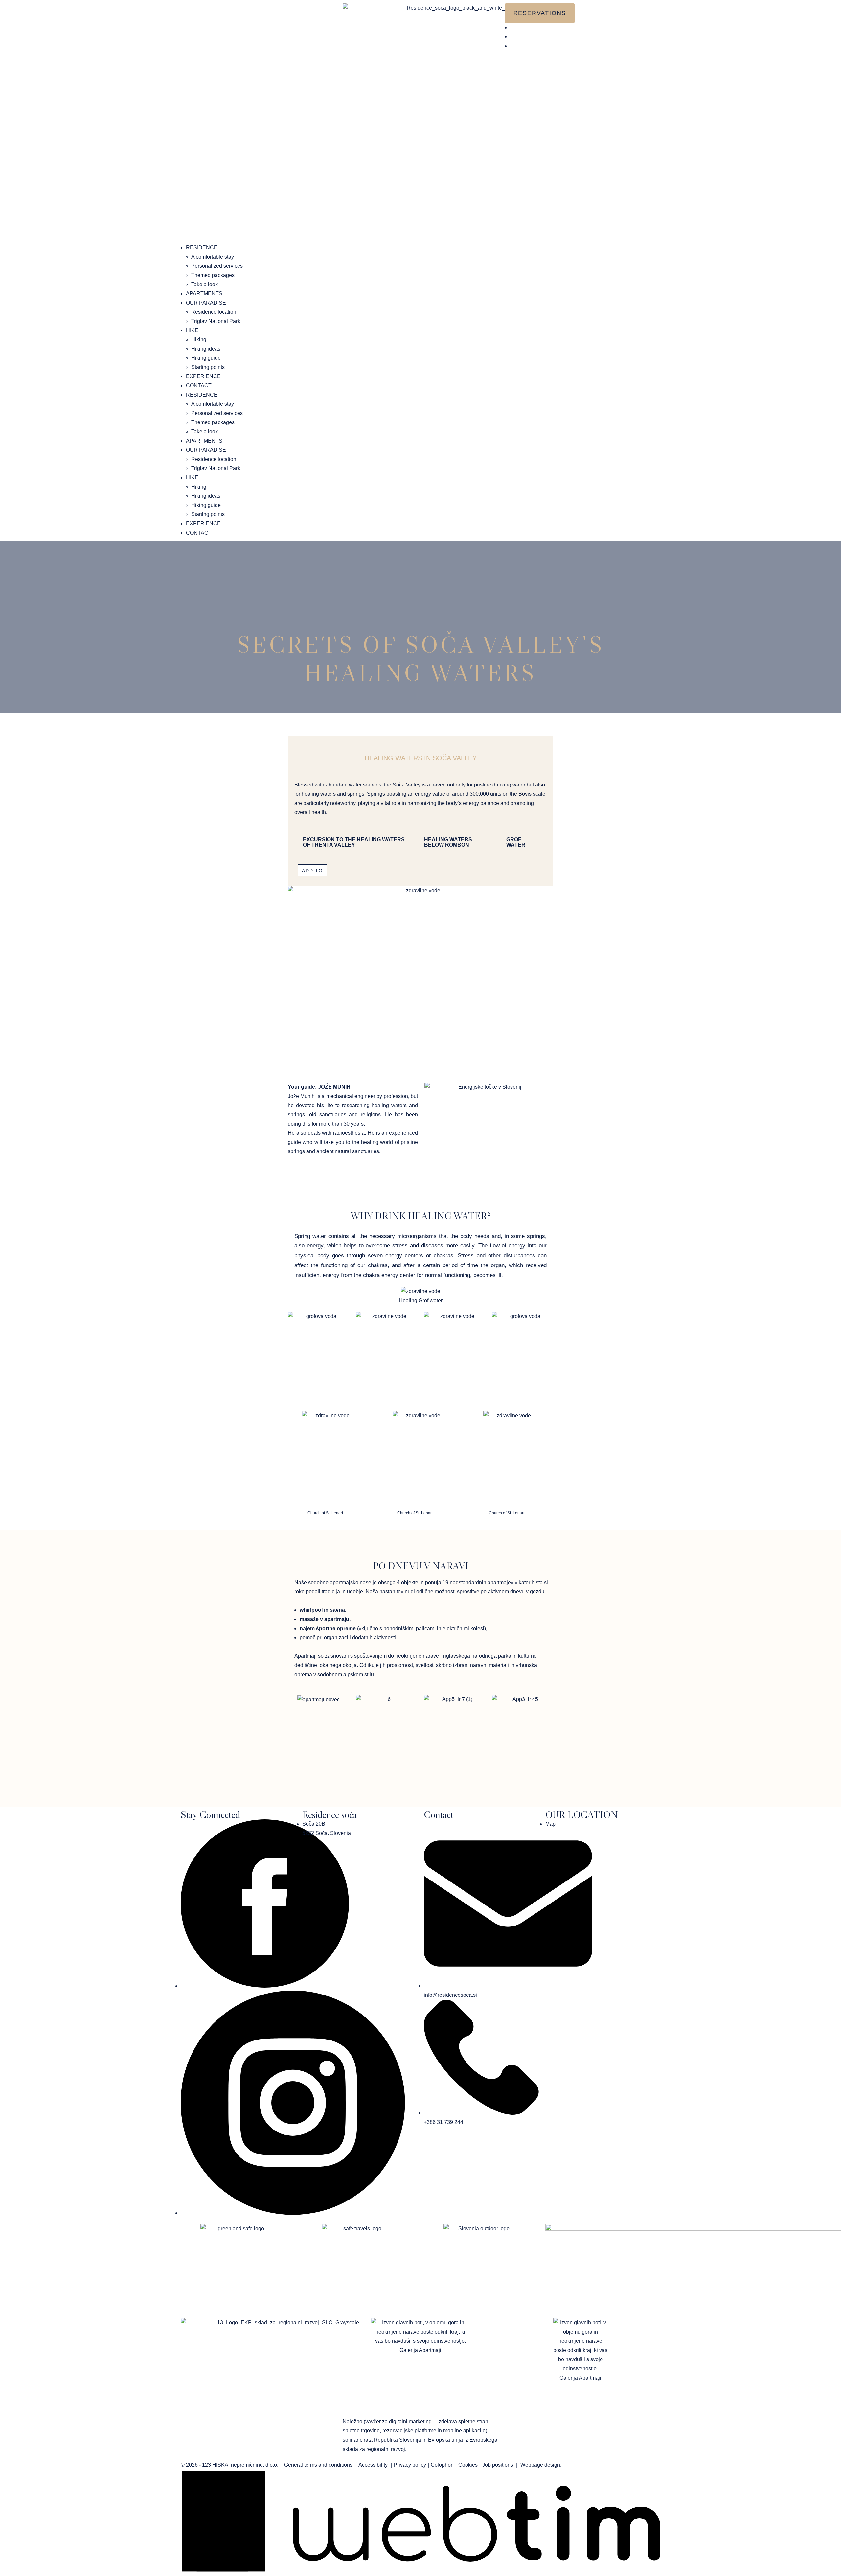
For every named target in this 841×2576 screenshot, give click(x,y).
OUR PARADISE (206, 303)
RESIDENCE (202, 248)
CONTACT (199, 386)
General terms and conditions (318, 2465)
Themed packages (213, 275)
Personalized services (217, 266)
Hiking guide (206, 358)
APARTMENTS (204, 294)
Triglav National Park (216, 321)
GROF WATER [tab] (516, 842)
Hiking (199, 340)
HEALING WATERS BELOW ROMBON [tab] (448, 842)
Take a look (205, 284)
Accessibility (373, 2465)
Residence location (214, 312)
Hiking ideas (206, 349)
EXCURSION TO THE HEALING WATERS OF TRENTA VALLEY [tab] (354, 842)
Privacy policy (410, 2465)
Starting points (208, 367)
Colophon (442, 2465)
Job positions (498, 2465)
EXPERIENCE (203, 376)
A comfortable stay (213, 257)
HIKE (192, 330)
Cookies (468, 2465)
